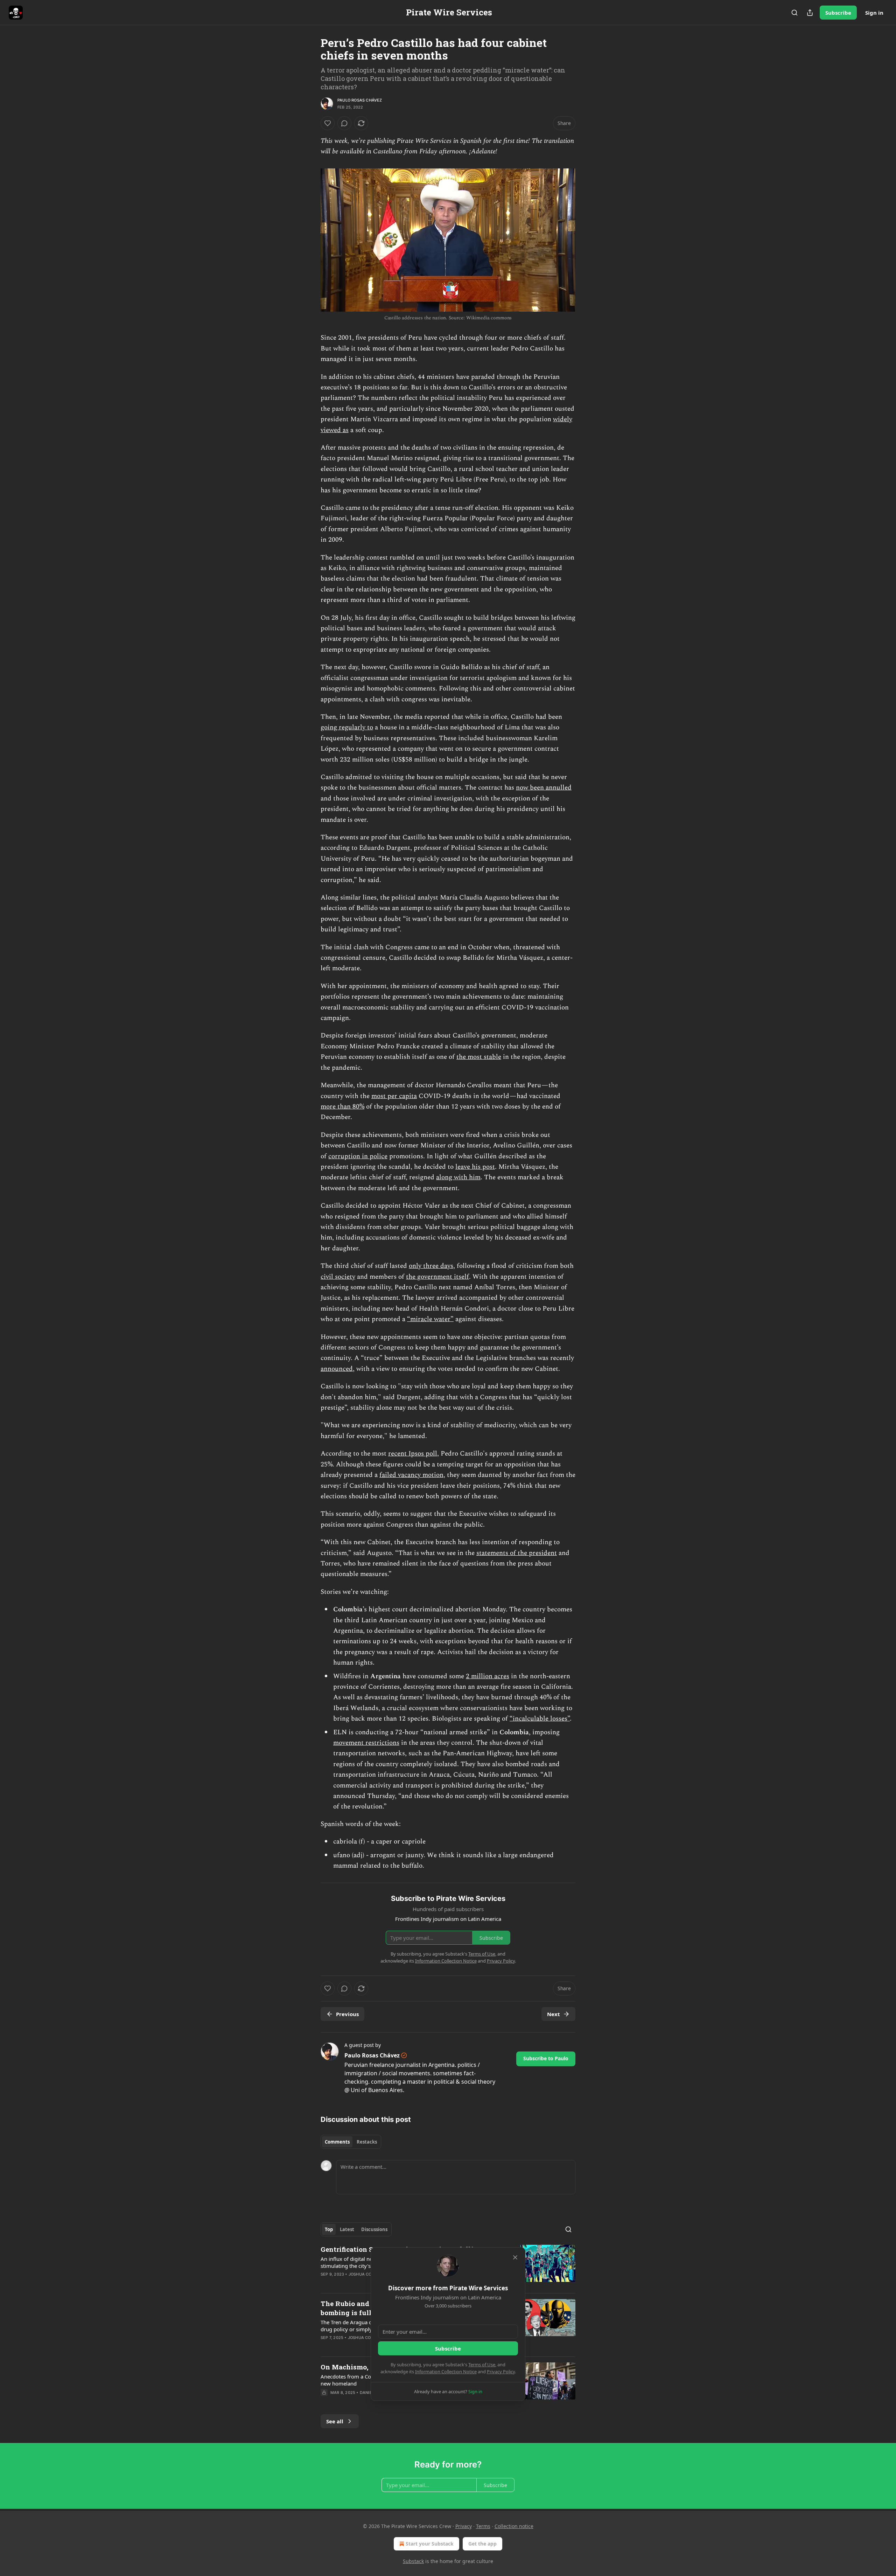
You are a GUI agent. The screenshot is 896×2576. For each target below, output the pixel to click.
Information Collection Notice (446, 2372)
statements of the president (517, 1553)
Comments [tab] (337, 2142)
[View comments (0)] (344, 123)
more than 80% (342, 1107)
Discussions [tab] (374, 2229)
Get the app (482, 2544)
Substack (413, 2561)
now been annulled (544, 788)
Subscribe (838, 13)
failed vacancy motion (411, 1475)
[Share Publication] (810, 13)
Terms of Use (482, 2365)
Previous (347, 2014)
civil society (338, 1277)
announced (337, 1369)
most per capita (394, 1096)
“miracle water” (430, 1319)
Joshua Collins (366, 2274)
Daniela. (369, 2393)
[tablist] (351, 2142)
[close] (515, 2257)
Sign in (874, 13)
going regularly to (347, 727)
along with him (458, 1177)
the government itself (437, 1277)
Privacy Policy (501, 2372)
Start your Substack (430, 2544)
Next (554, 2014)
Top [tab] (329, 2229)
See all (335, 2421)
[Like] (328, 123)
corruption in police (358, 1156)
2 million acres (488, 1676)
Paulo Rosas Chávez (360, 100)
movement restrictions (366, 1743)
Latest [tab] (347, 2229)
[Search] (794, 13)
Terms (483, 2526)
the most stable (479, 1057)
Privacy (464, 2526)
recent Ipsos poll (413, 1454)
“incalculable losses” (540, 1719)
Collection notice (514, 2526)
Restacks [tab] (367, 2142)
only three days (431, 1266)
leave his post (475, 1167)
